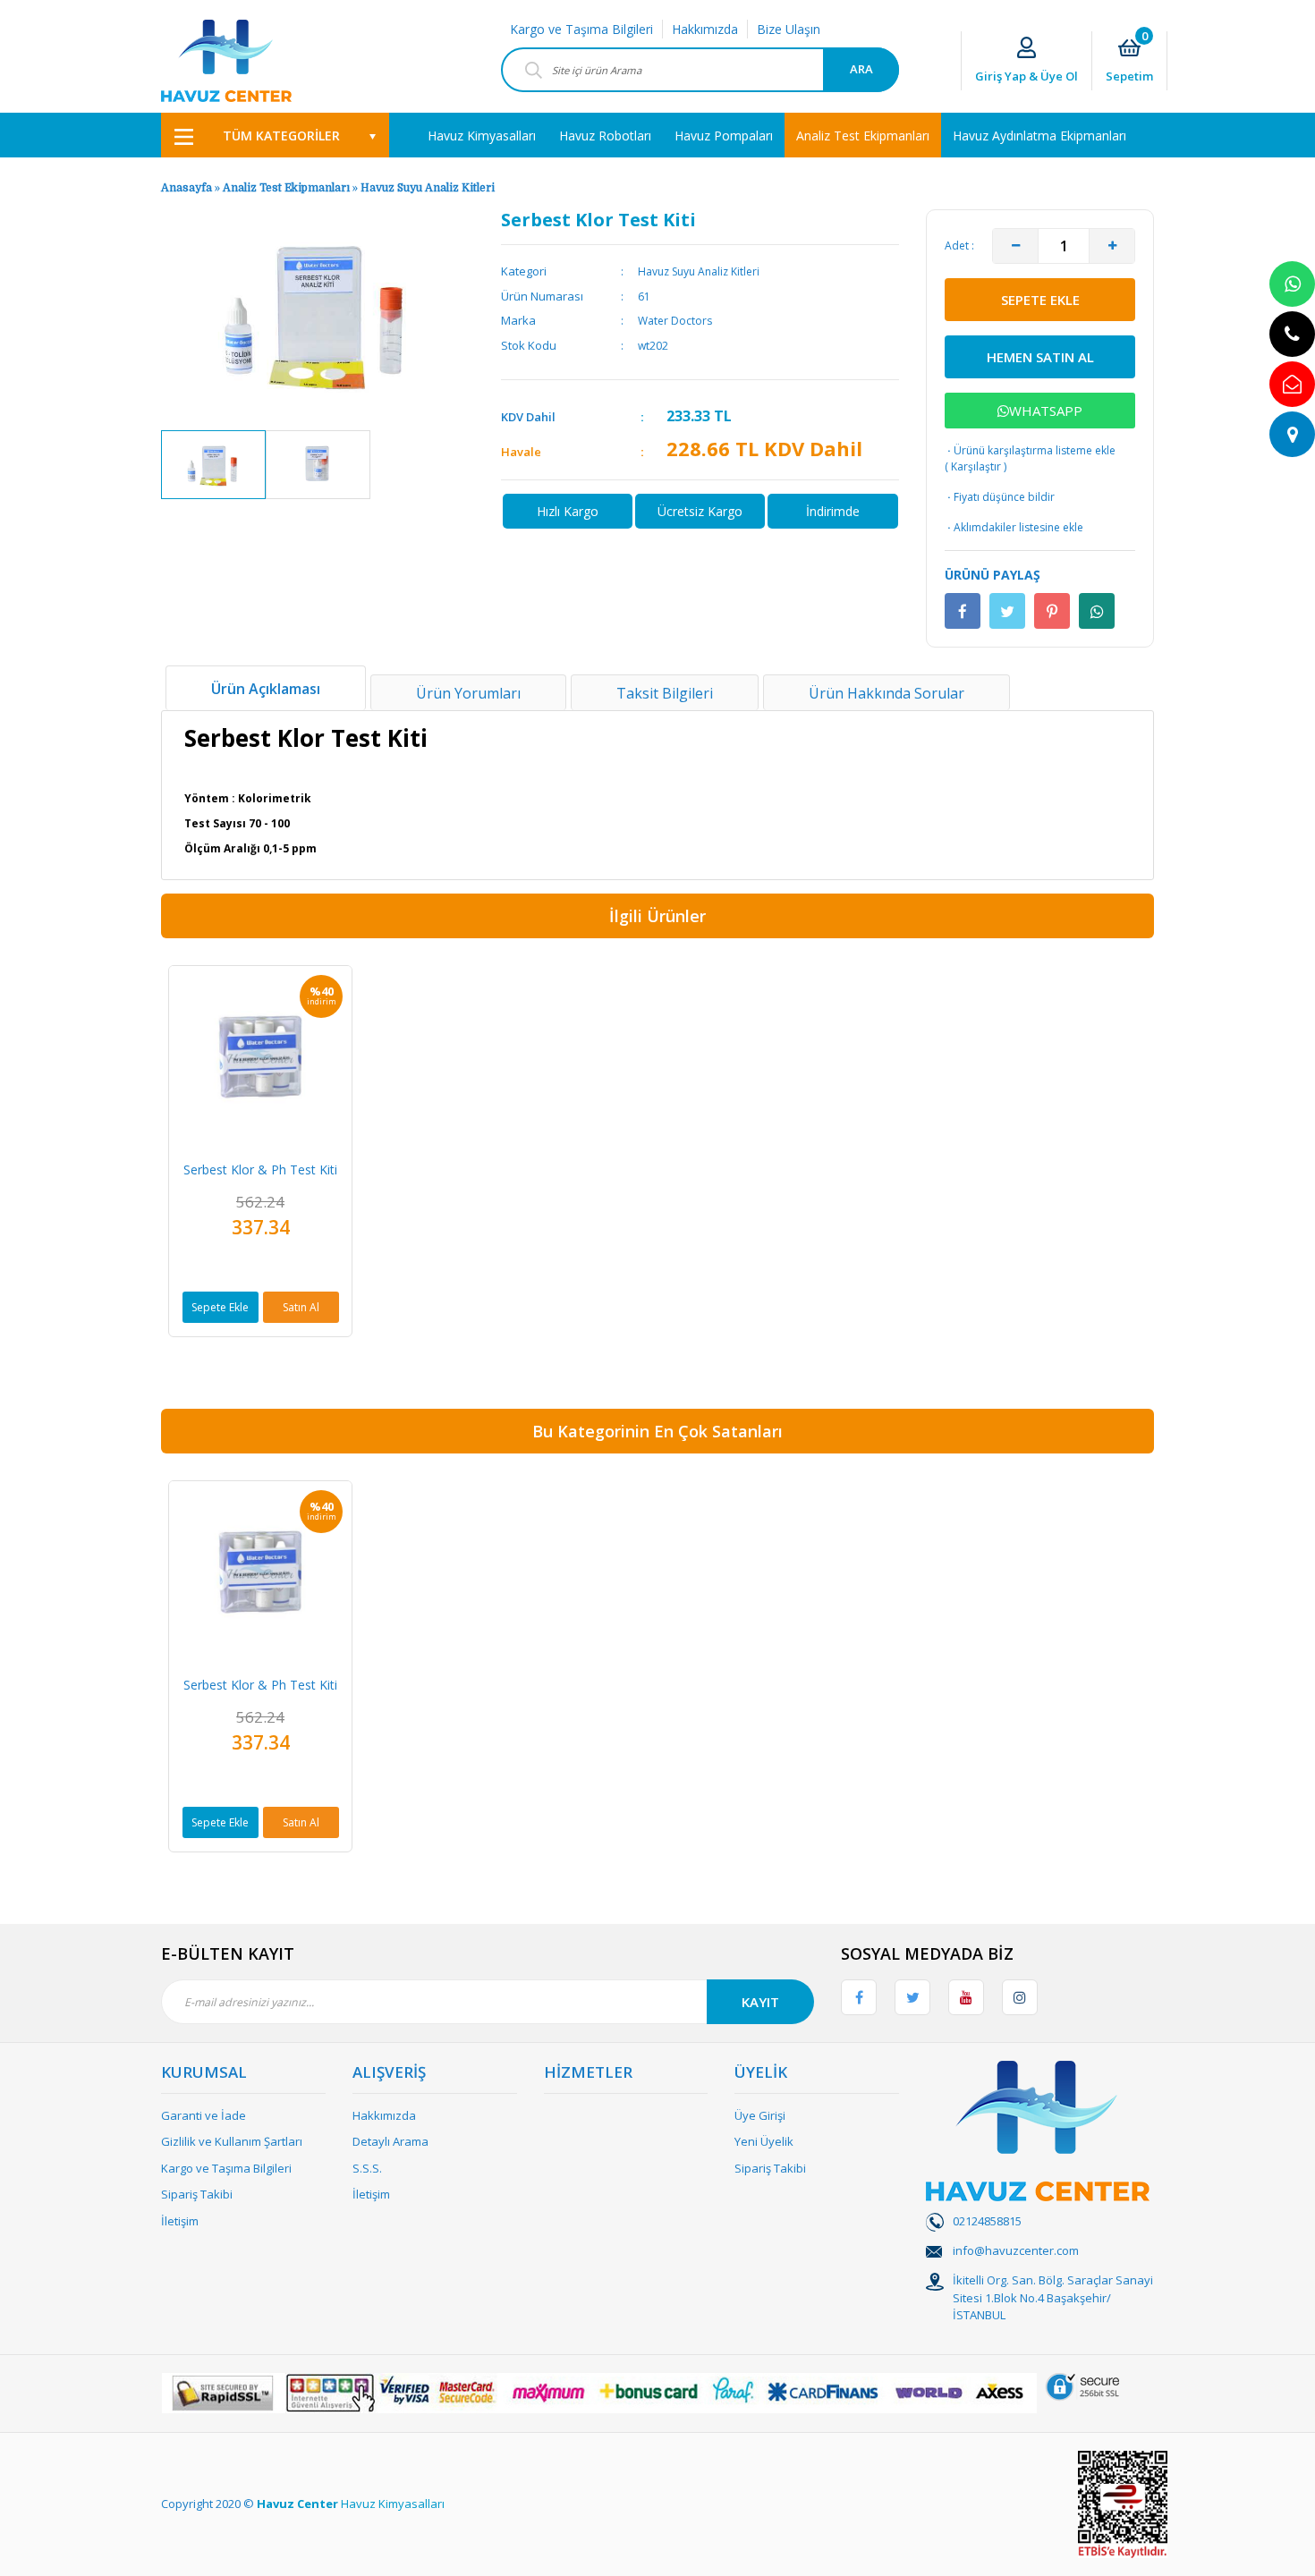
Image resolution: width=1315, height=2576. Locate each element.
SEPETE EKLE (1040, 300)
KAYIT (760, 2002)
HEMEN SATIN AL (1040, 357)
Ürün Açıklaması (266, 689)
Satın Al (301, 1307)
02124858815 (987, 2221)
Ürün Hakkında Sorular (887, 693)
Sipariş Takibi (197, 2194)
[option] (213, 465)
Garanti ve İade (204, 2115)
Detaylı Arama (390, 2141)
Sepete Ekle (220, 1307)
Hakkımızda (705, 29)
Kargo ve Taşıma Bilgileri (581, 29)
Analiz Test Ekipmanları (286, 188)
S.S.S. (367, 2168)
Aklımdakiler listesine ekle (1014, 527)
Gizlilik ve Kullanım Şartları (232, 2141)
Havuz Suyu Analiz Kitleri (428, 188)
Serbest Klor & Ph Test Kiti (260, 1169)
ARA (861, 69)
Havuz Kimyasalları (393, 2504)
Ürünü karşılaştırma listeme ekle (1030, 450)
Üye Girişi (760, 2115)
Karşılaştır (976, 466)
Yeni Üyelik (764, 2141)
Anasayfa (187, 188)
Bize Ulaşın (789, 29)
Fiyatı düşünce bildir (1000, 497)
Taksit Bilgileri (665, 693)
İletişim (180, 2221)
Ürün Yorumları (468, 693)
